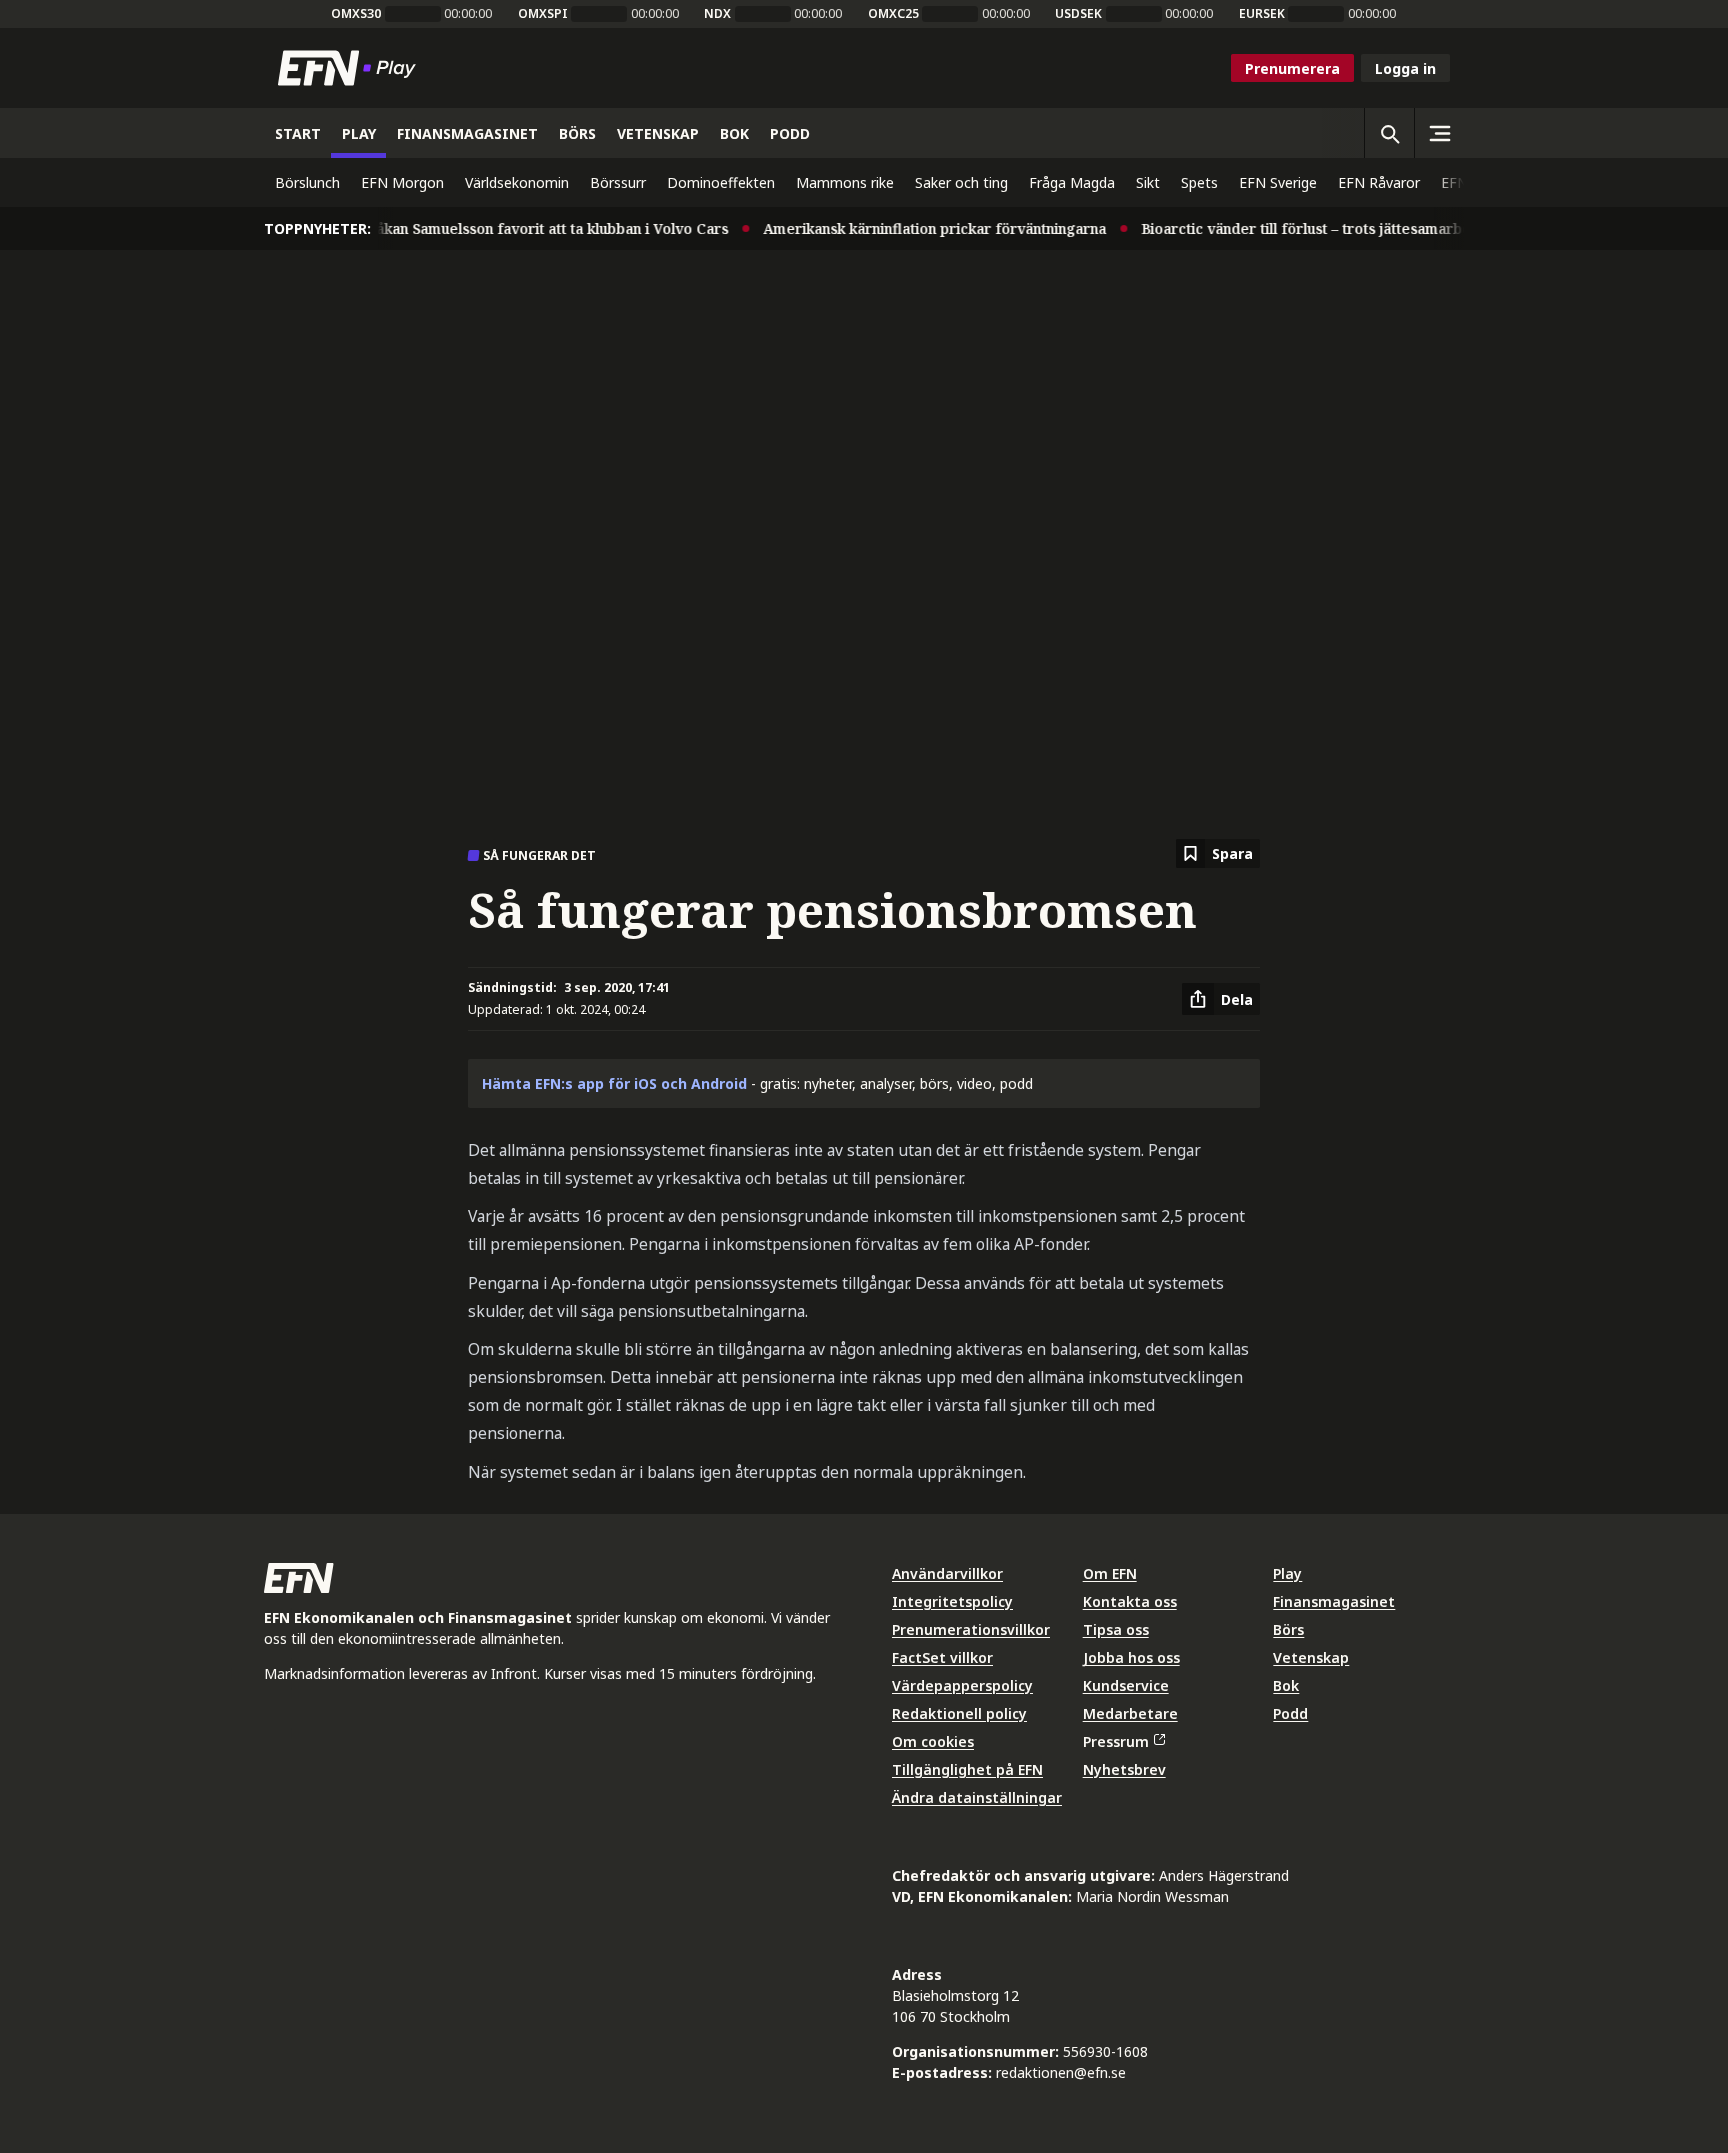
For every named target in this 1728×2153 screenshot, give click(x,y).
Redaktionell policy (959, 1713)
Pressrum (1116, 1741)
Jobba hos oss (1131, 1657)
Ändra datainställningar (977, 1797)
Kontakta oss (1130, 1601)
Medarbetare (1130, 1713)
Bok (1286, 1685)
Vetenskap (1311, 1657)
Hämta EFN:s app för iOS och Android (614, 1083)
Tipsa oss (1116, 1629)
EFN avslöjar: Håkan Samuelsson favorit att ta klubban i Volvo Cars (475, 228)
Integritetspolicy (952, 1601)
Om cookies (933, 1741)
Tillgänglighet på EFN (967, 1769)
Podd (1290, 1713)
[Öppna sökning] (1389, 133)
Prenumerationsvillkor (971, 1629)
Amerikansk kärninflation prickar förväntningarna (912, 228)
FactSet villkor (942, 1657)
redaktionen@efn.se (1061, 2072)
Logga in (1405, 68)
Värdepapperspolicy (962, 1685)
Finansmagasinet (1334, 1601)
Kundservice (1126, 1685)
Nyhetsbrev (1124, 1769)
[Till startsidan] (351, 68)
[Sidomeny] (1439, 133)
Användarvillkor (947, 1573)
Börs (1288, 1629)
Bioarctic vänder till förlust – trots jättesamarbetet (1293, 228)
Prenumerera (1292, 68)
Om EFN (1110, 1573)
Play (1287, 1573)
